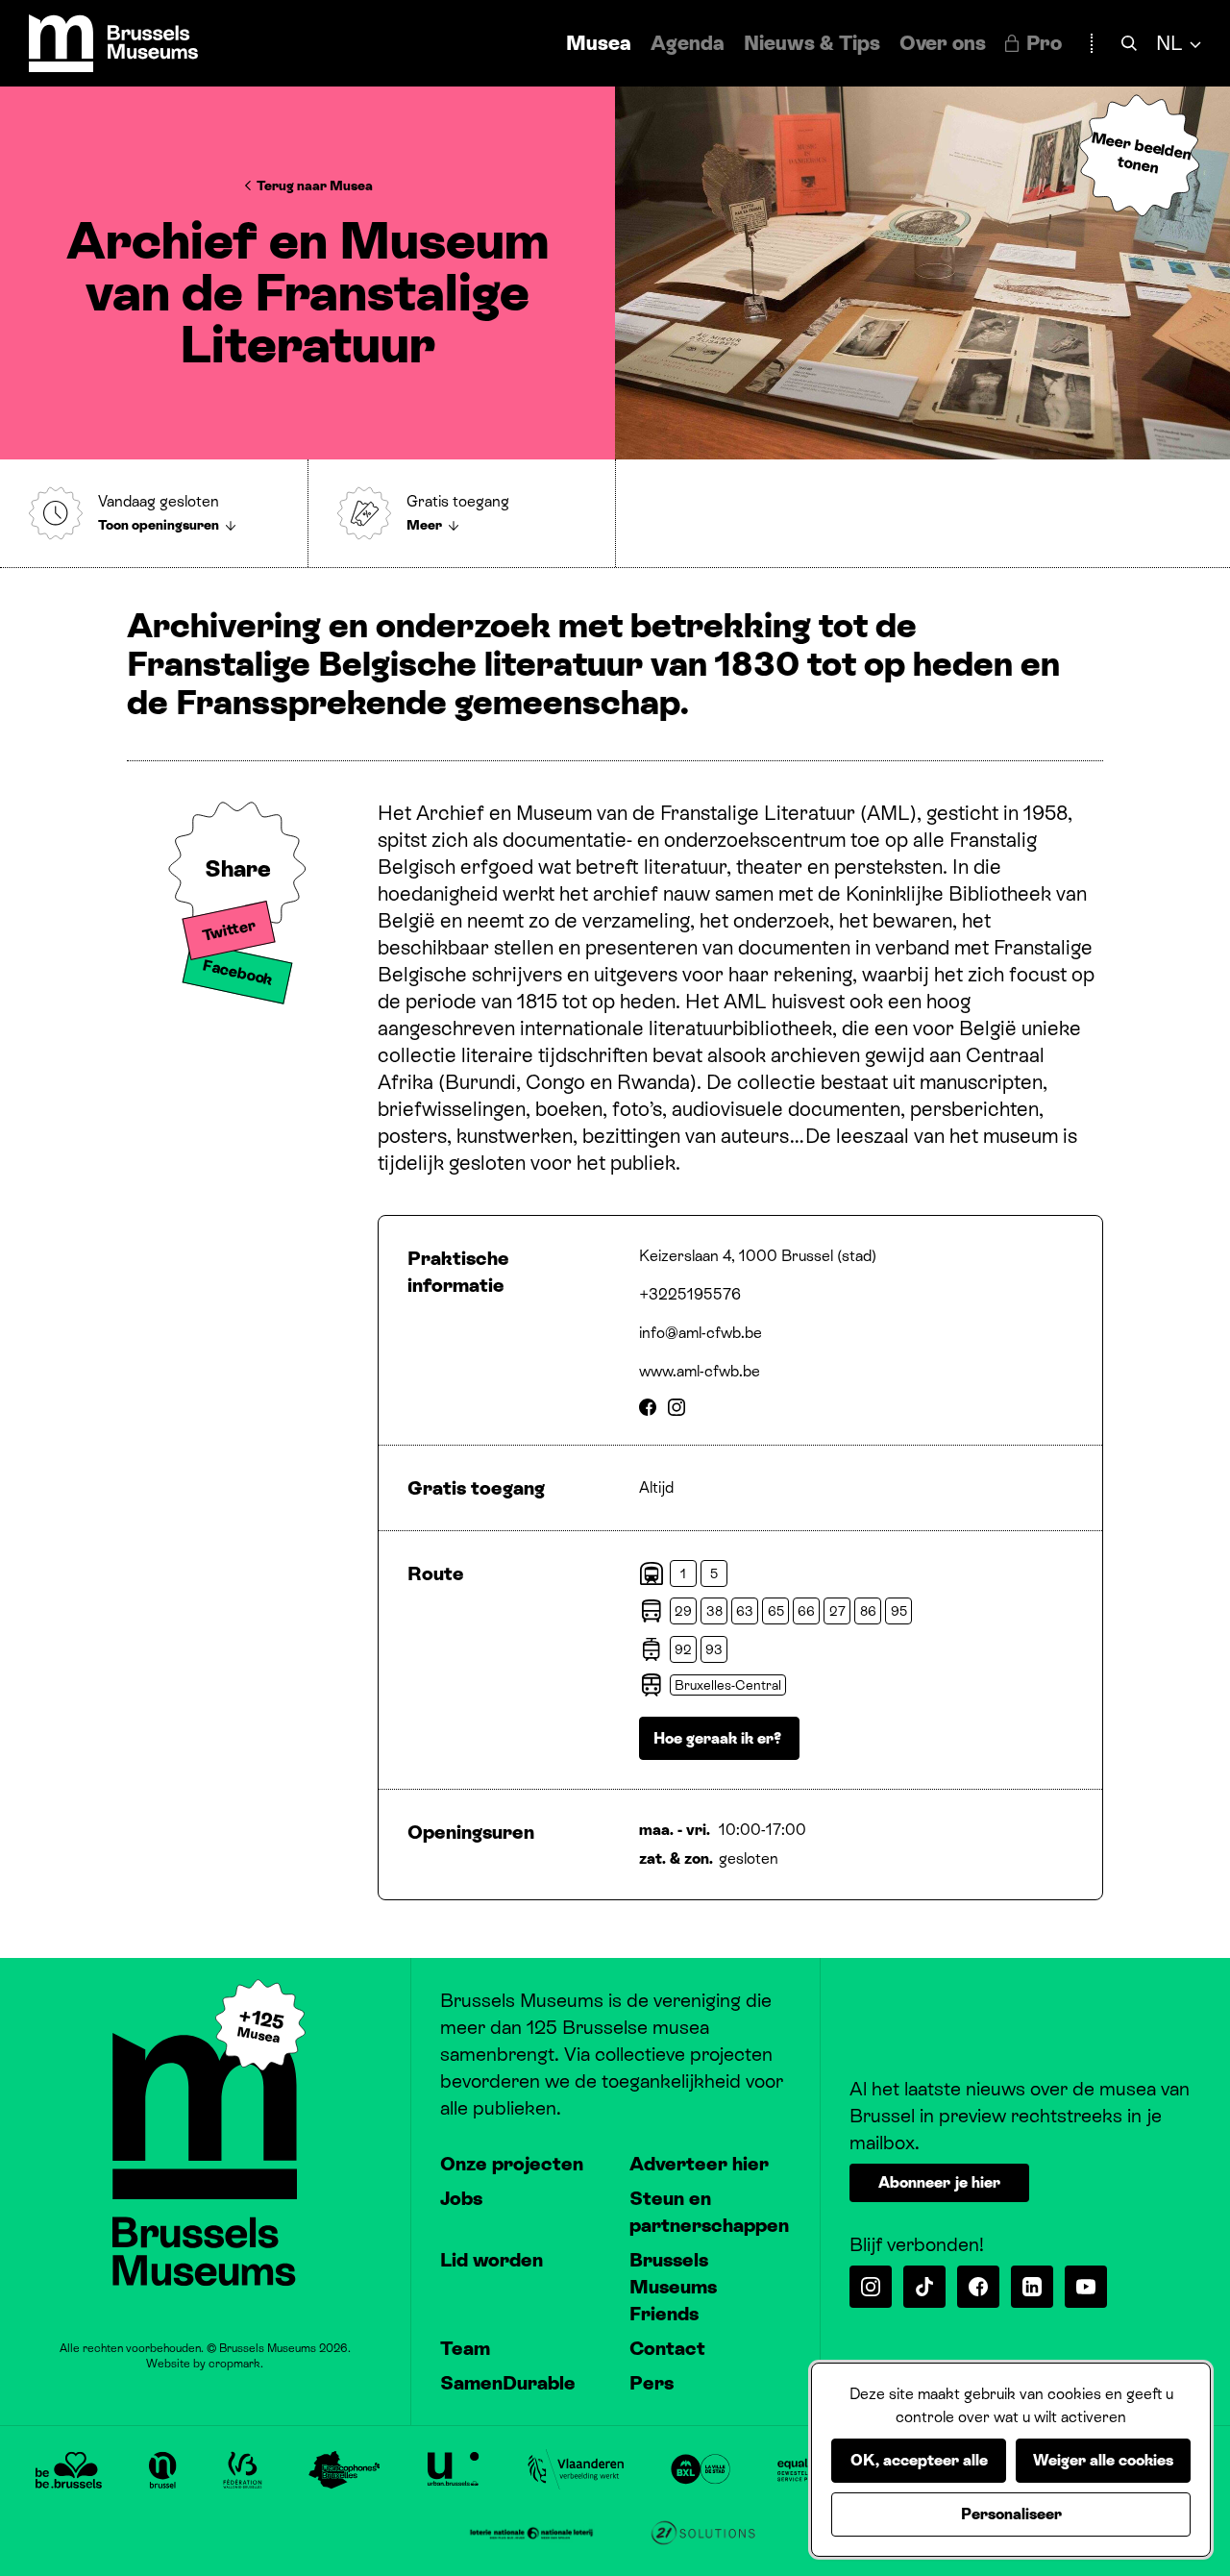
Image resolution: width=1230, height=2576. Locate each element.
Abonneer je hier (939, 2182)
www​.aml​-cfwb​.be (700, 1371)
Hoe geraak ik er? (719, 1738)
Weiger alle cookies (1103, 2460)
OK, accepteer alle (919, 2460)
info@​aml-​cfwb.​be (701, 1333)
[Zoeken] (1129, 44)
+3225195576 (690, 1294)
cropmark (234, 2364)
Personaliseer (1011, 2514)
